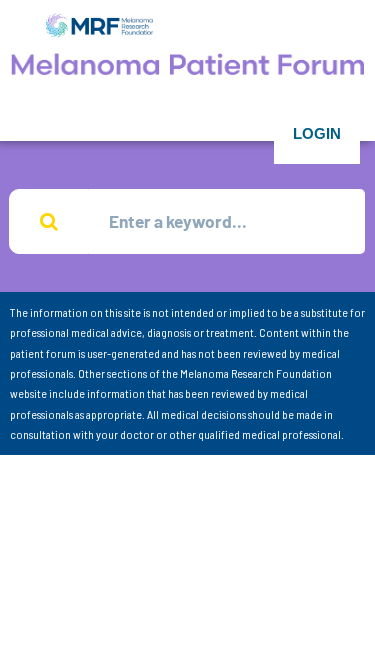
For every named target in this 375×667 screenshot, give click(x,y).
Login (317, 133)
